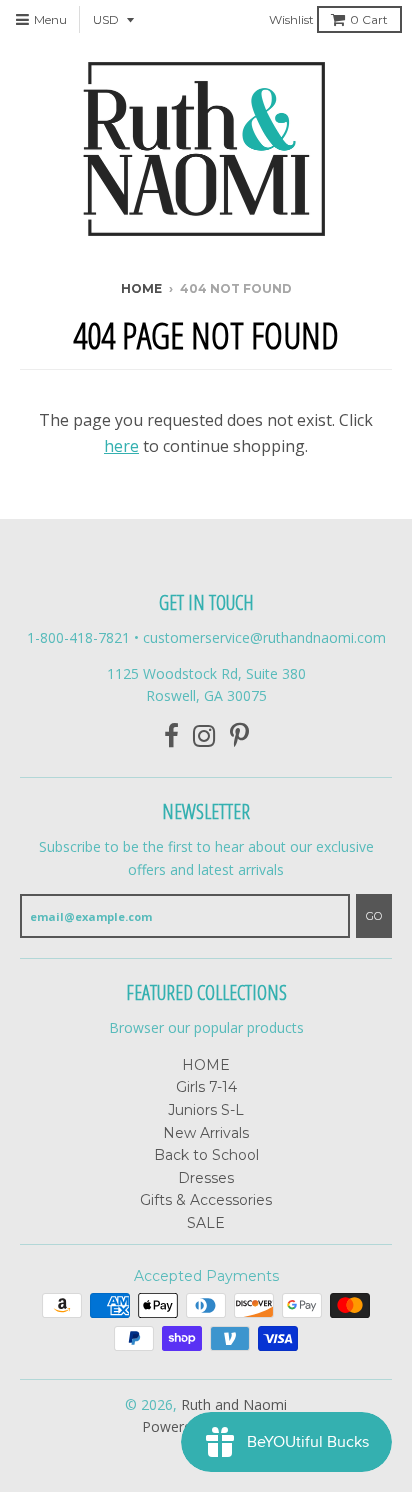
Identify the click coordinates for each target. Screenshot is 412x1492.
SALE (206, 1223)
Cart (369, 19)
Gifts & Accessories (206, 1200)
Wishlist (291, 19)
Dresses (206, 1178)
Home (141, 288)
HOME (206, 1065)
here (121, 446)
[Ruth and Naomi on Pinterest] (239, 736)
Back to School (206, 1155)
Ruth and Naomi (234, 1404)
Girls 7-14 (206, 1087)
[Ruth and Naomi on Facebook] (171, 736)
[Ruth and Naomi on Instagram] (204, 736)
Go (374, 916)
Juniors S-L (206, 1110)
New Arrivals (206, 1133)
